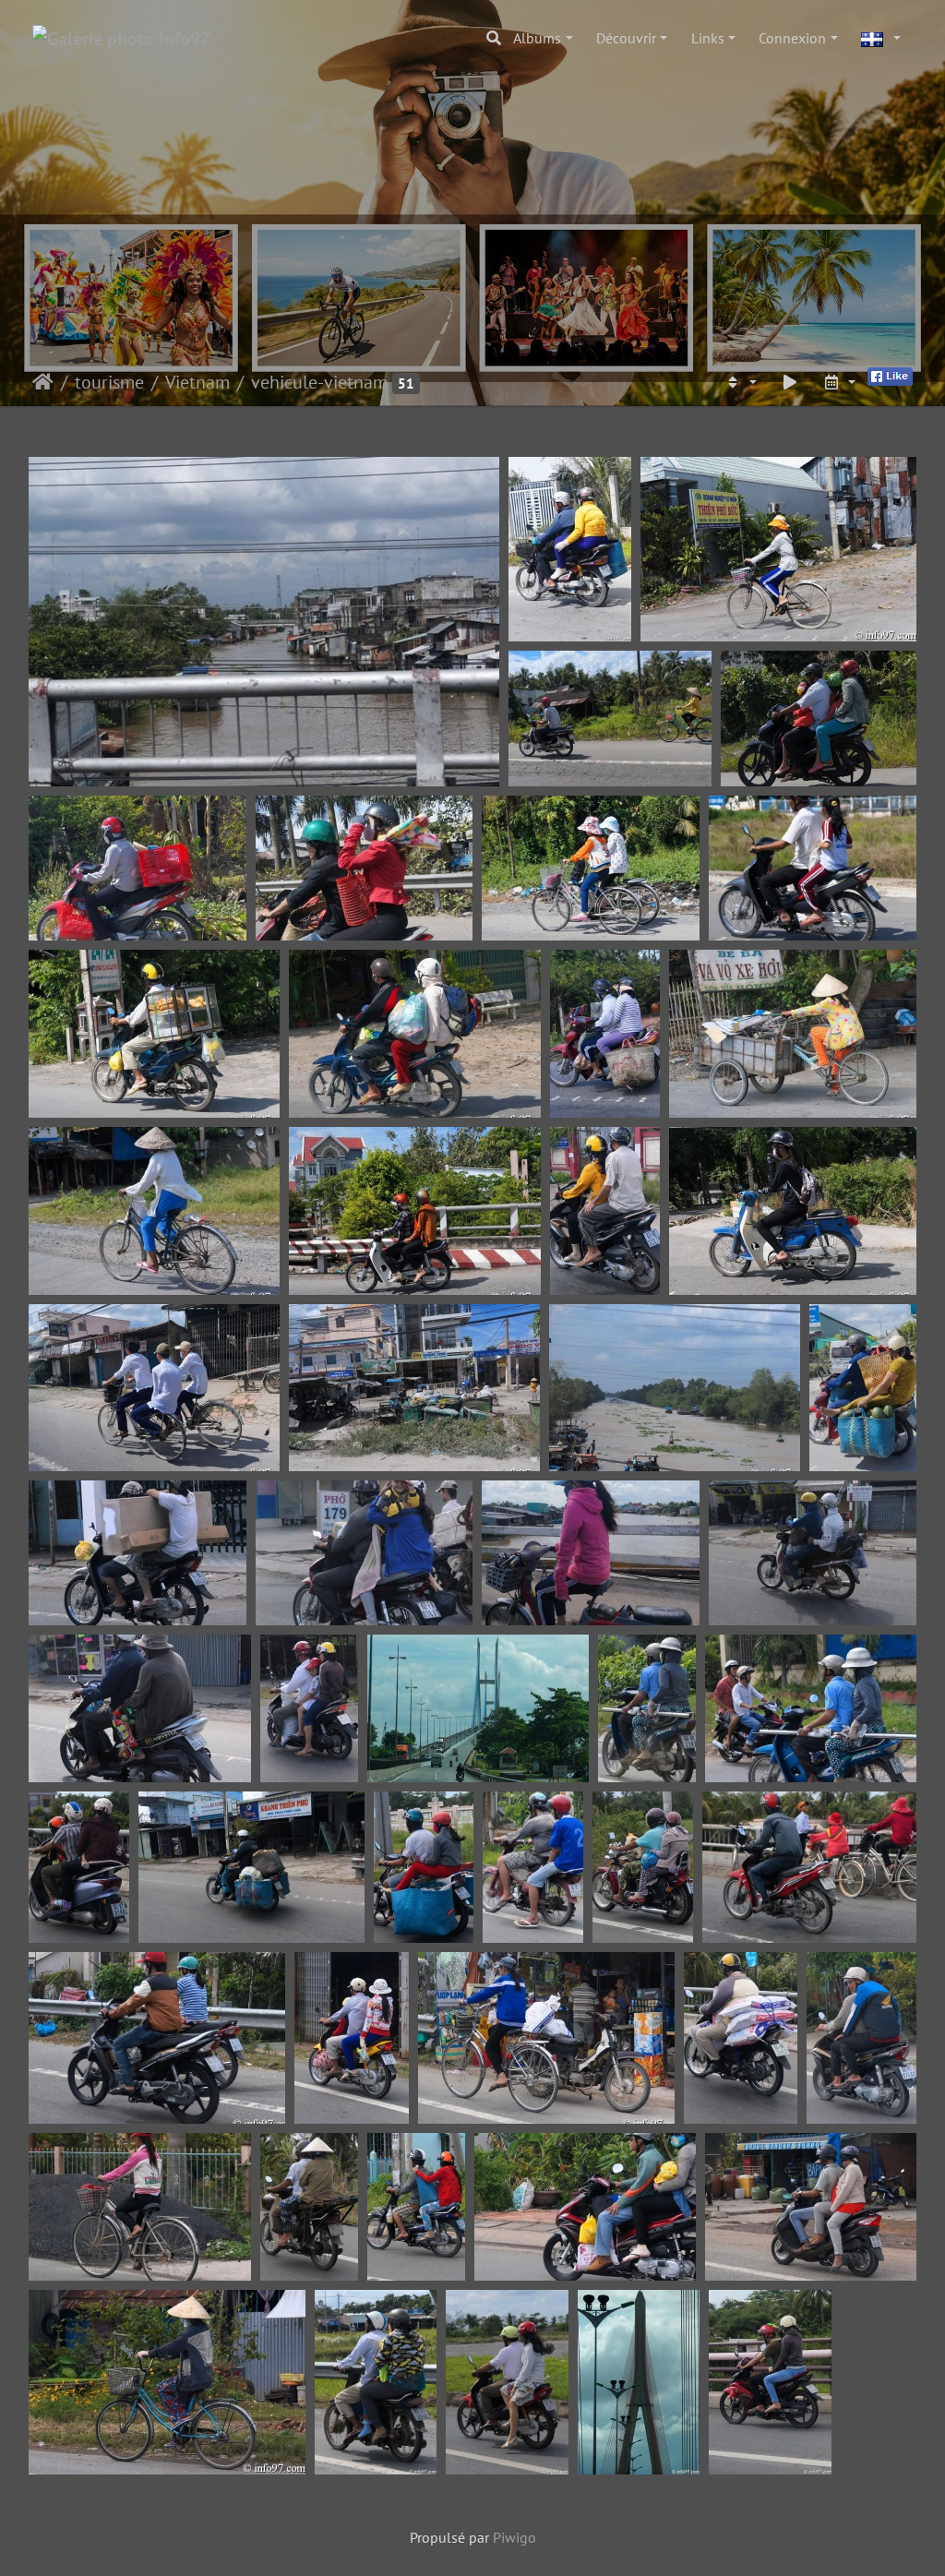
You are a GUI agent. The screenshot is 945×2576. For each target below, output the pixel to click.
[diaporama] (790, 382)
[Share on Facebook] (890, 375)
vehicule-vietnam (319, 382)
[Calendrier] (839, 382)
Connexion (792, 38)
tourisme (109, 382)
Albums (537, 38)
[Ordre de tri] (740, 382)
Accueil (43, 382)
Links (708, 38)
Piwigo (514, 2537)
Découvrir (626, 38)
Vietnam (197, 382)
